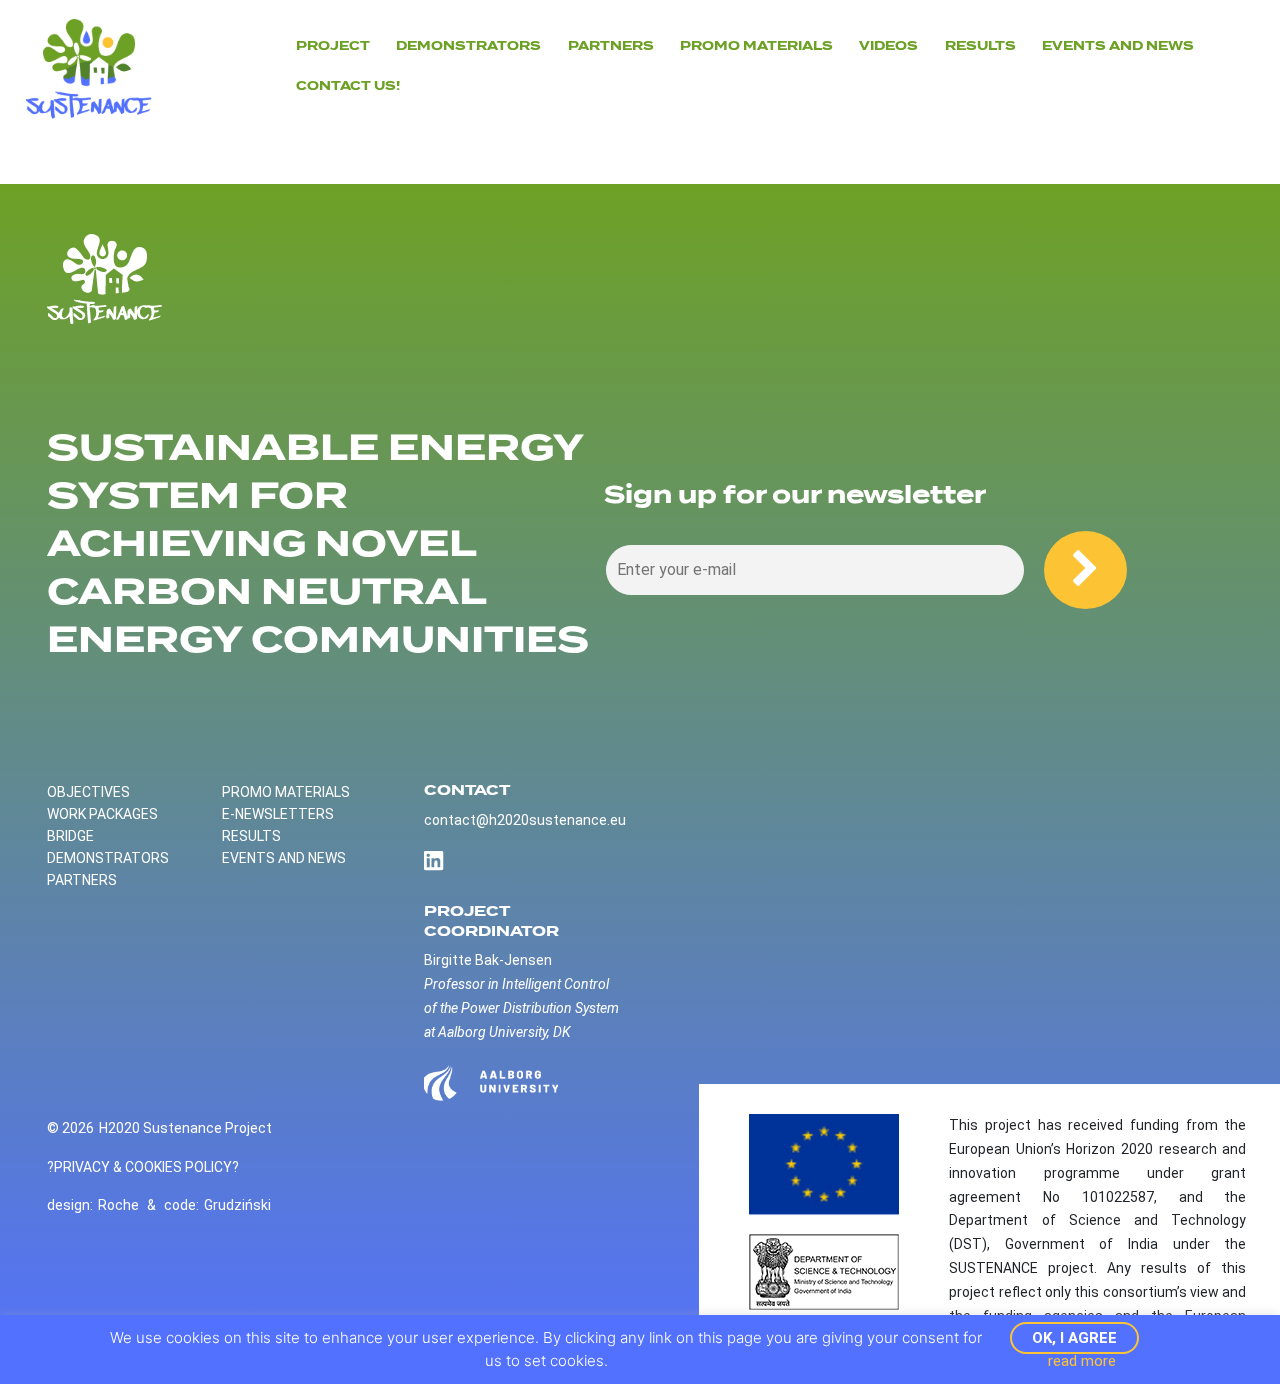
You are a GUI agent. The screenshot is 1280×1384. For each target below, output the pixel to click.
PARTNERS (611, 46)
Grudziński (237, 1205)
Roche (118, 1205)
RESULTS (251, 836)
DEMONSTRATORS (468, 46)
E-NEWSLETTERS (278, 814)
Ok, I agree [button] (1074, 1338)
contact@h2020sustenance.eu (525, 820)
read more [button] (1082, 1361)
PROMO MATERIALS (286, 792)
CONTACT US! (348, 86)
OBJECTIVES (88, 792)
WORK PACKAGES (102, 814)
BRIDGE (70, 836)
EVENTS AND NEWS (1118, 46)
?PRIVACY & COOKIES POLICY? (143, 1167)
